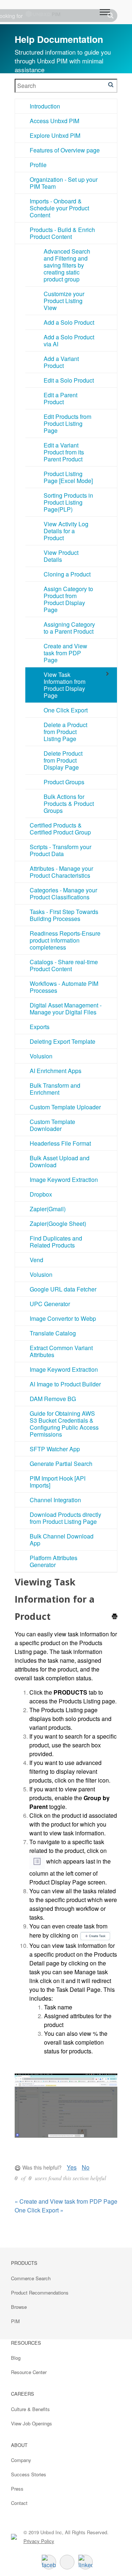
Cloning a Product (67, 574)
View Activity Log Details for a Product (66, 531)
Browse (19, 2307)
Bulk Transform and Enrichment (55, 1089)
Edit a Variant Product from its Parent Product (64, 452)
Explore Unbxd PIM (55, 135)
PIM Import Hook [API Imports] (58, 1482)
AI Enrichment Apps (56, 1071)
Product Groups (64, 782)
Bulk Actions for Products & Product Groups (69, 804)
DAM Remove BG (53, 1399)
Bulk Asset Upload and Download (60, 1161)
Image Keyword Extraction (64, 1180)
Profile (38, 165)
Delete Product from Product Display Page (63, 760)
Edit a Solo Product (69, 380)
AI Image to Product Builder (65, 1384)
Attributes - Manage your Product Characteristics (61, 872)
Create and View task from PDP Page (65, 653)
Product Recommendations (40, 2293)
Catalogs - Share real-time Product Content (64, 965)
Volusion (41, 1056)
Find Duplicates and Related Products (56, 1242)
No (86, 2167)
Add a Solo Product (69, 322)
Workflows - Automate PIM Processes (64, 987)
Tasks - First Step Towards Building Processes (64, 915)
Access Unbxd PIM (54, 121)
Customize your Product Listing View (64, 301)
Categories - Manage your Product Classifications (63, 893)
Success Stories (29, 2474)
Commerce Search (31, 2278)
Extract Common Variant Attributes (61, 1351)
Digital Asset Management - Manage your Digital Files (66, 1009)
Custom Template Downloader (52, 1125)
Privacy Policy (39, 2541)
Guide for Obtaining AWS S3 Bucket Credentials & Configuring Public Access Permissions (64, 1424)
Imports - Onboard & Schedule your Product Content (59, 208)
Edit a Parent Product (60, 398)
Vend (36, 1260)
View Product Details (61, 556)
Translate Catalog (53, 1333)
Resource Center (29, 2372)
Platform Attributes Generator (54, 1561)
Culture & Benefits (30, 2409)
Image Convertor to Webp (63, 1318)
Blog (16, 2358)
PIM (15, 2321)
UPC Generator (50, 1304)
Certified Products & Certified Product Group (60, 829)
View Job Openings (32, 2423)
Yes (72, 2167)
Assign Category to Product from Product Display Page (68, 599)
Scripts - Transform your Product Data (60, 850)
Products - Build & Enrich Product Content (62, 233)
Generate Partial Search (61, 1464)
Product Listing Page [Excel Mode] (68, 477)
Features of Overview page (65, 150)
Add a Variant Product (61, 362)
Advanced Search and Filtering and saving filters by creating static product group (67, 265)
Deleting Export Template (63, 1041)
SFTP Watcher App (55, 1449)
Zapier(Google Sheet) (58, 1223)
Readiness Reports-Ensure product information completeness (65, 940)
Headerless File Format (60, 1143)
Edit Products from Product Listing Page (67, 423)
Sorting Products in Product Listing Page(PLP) (68, 502)
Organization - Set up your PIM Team (64, 183)
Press (17, 2489)
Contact (19, 2503)
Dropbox (41, 1194)
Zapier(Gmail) (48, 1209)
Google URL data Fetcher (63, 1289)
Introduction (45, 106)
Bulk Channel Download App (62, 1540)
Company (21, 2460)
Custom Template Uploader (65, 1107)
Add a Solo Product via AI (69, 340)
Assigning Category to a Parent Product (69, 628)
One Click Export (66, 710)
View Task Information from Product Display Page (65, 685)
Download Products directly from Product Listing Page (65, 1518)
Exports (40, 1027)
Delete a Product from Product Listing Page (65, 732)
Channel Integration (55, 1500)
